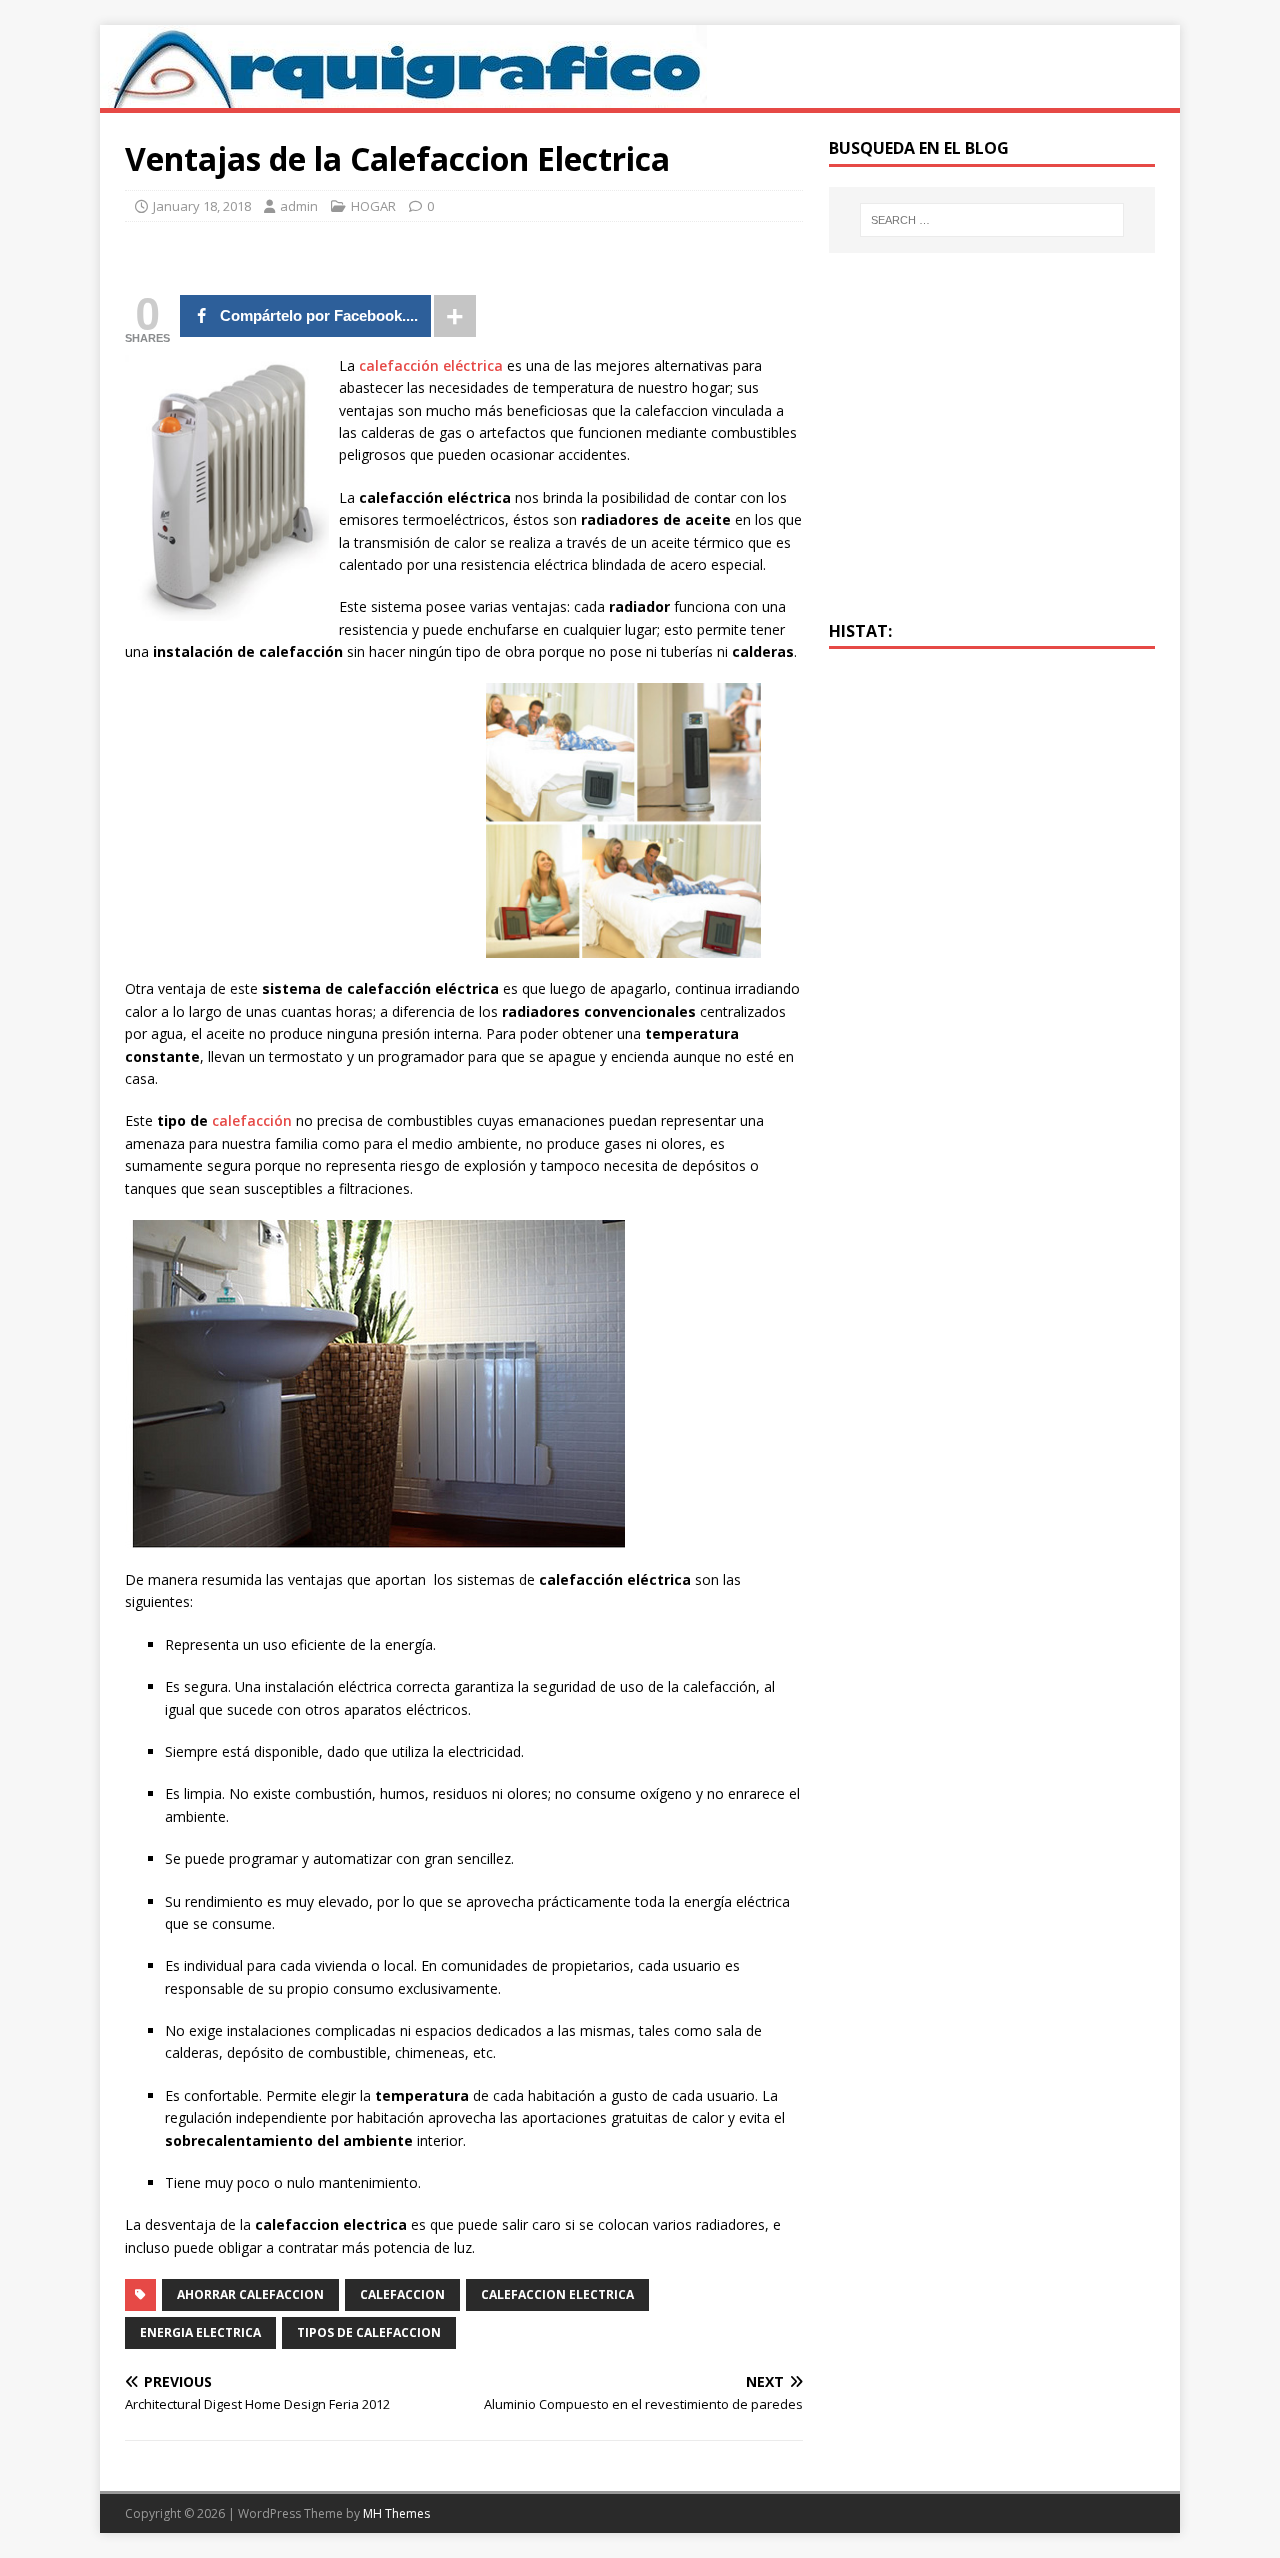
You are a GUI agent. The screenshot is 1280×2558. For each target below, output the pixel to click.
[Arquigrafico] (403, 96)
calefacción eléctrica (431, 365)
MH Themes (396, 2513)
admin (299, 206)
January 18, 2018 (202, 206)
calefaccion (402, 2294)
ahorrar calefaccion (250, 2294)
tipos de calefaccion (369, 2332)
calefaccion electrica (557, 2294)
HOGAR (373, 206)
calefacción (252, 1120)
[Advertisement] (293, 823)
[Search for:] (992, 220)
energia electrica (200, 2332)
